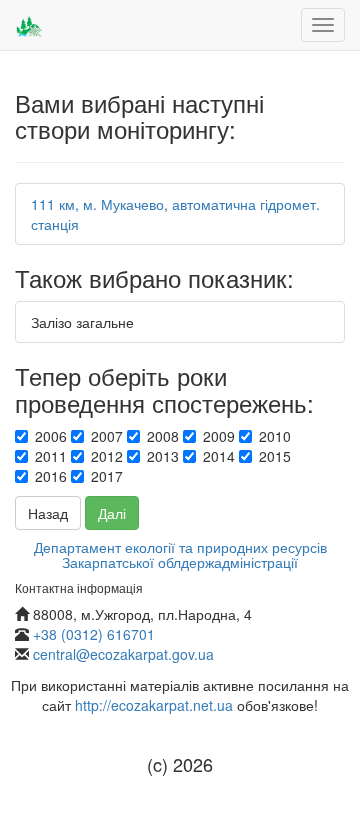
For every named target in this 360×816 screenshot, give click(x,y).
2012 (107, 456)
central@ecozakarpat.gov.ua (123, 654)
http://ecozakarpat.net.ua (154, 705)
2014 (219, 456)
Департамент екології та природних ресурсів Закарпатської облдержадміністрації (180, 554)
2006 (51, 436)
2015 (275, 456)
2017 (107, 476)
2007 (107, 436)
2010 (275, 436)
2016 (51, 476)
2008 (163, 436)
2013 (163, 456)
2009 (219, 436)
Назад (48, 513)
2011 (51, 456)
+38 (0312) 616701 (94, 634)
